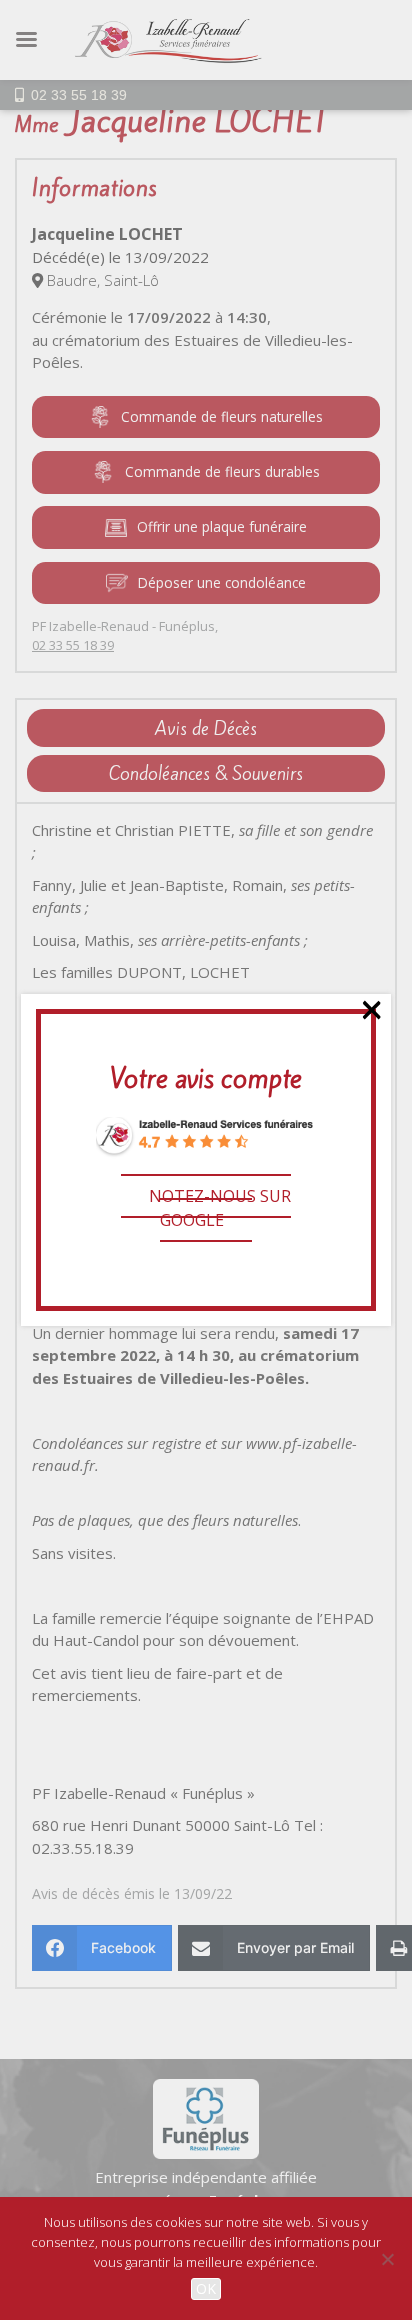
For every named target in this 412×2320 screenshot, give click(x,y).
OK (206, 2288)
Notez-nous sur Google (220, 1208)
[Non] (387, 2259)
